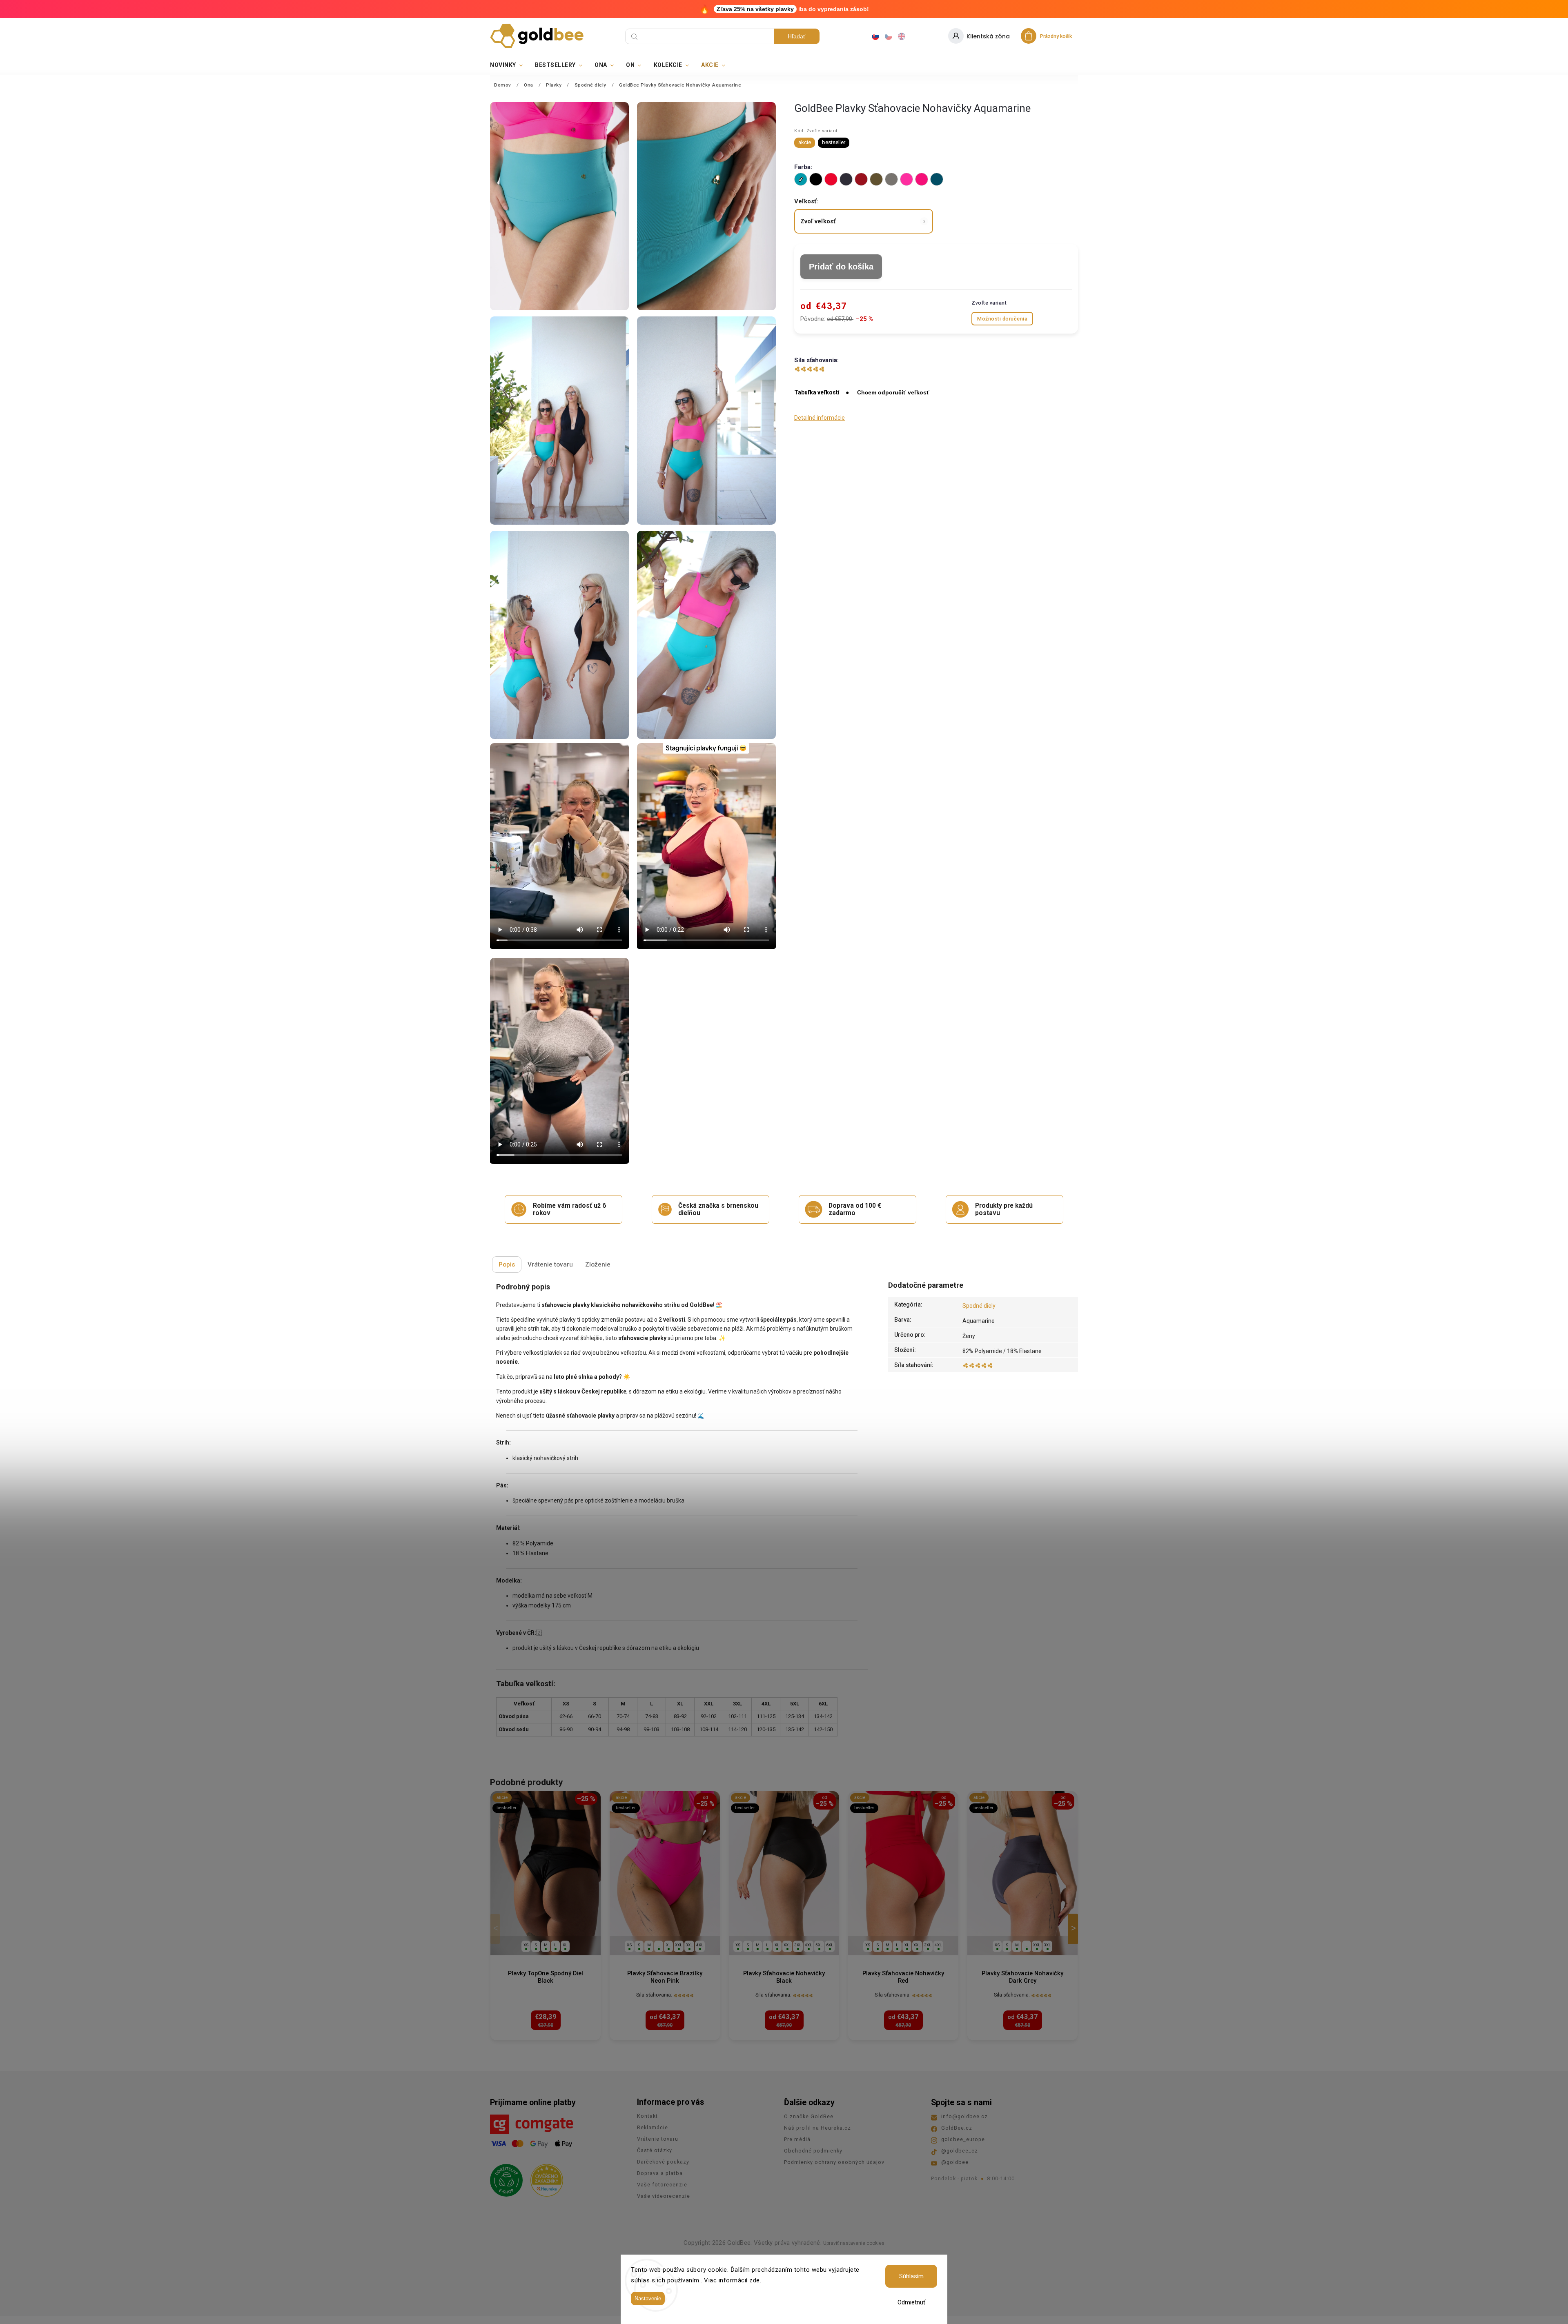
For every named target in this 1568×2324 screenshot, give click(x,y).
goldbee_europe (963, 2139)
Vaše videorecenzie (664, 2196)
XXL (679, 1945)
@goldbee (955, 2162)
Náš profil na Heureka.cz (817, 2128)
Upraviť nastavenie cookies (854, 2243)
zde (755, 2280)
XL (565, 1945)
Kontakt (647, 2116)
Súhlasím (911, 2276)
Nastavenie (648, 2298)
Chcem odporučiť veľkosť (893, 392)
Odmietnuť (911, 2302)
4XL (700, 1945)
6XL (830, 1945)
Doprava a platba (660, 2173)
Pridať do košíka (841, 267)
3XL (689, 1945)
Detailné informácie (820, 418)
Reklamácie (653, 2127)
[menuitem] (509, 65)
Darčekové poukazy (663, 2162)
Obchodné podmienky (813, 2151)
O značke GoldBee (809, 2116)
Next (1074, 1929)
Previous (497, 1929)
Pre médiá (797, 2139)
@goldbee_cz (960, 2151)
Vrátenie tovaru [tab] (550, 1264)
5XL (819, 1945)
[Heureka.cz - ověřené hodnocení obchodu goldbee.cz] (544, 2178)
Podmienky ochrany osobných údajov (834, 2162)
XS (526, 1945)
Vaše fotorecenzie (662, 2185)
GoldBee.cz (957, 2128)
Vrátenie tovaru (658, 2139)
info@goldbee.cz (964, 2116)
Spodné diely (979, 1306)
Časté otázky (655, 2150)
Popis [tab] (507, 1264)
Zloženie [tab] (598, 1264)
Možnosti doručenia (1002, 319)
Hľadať (796, 36)
